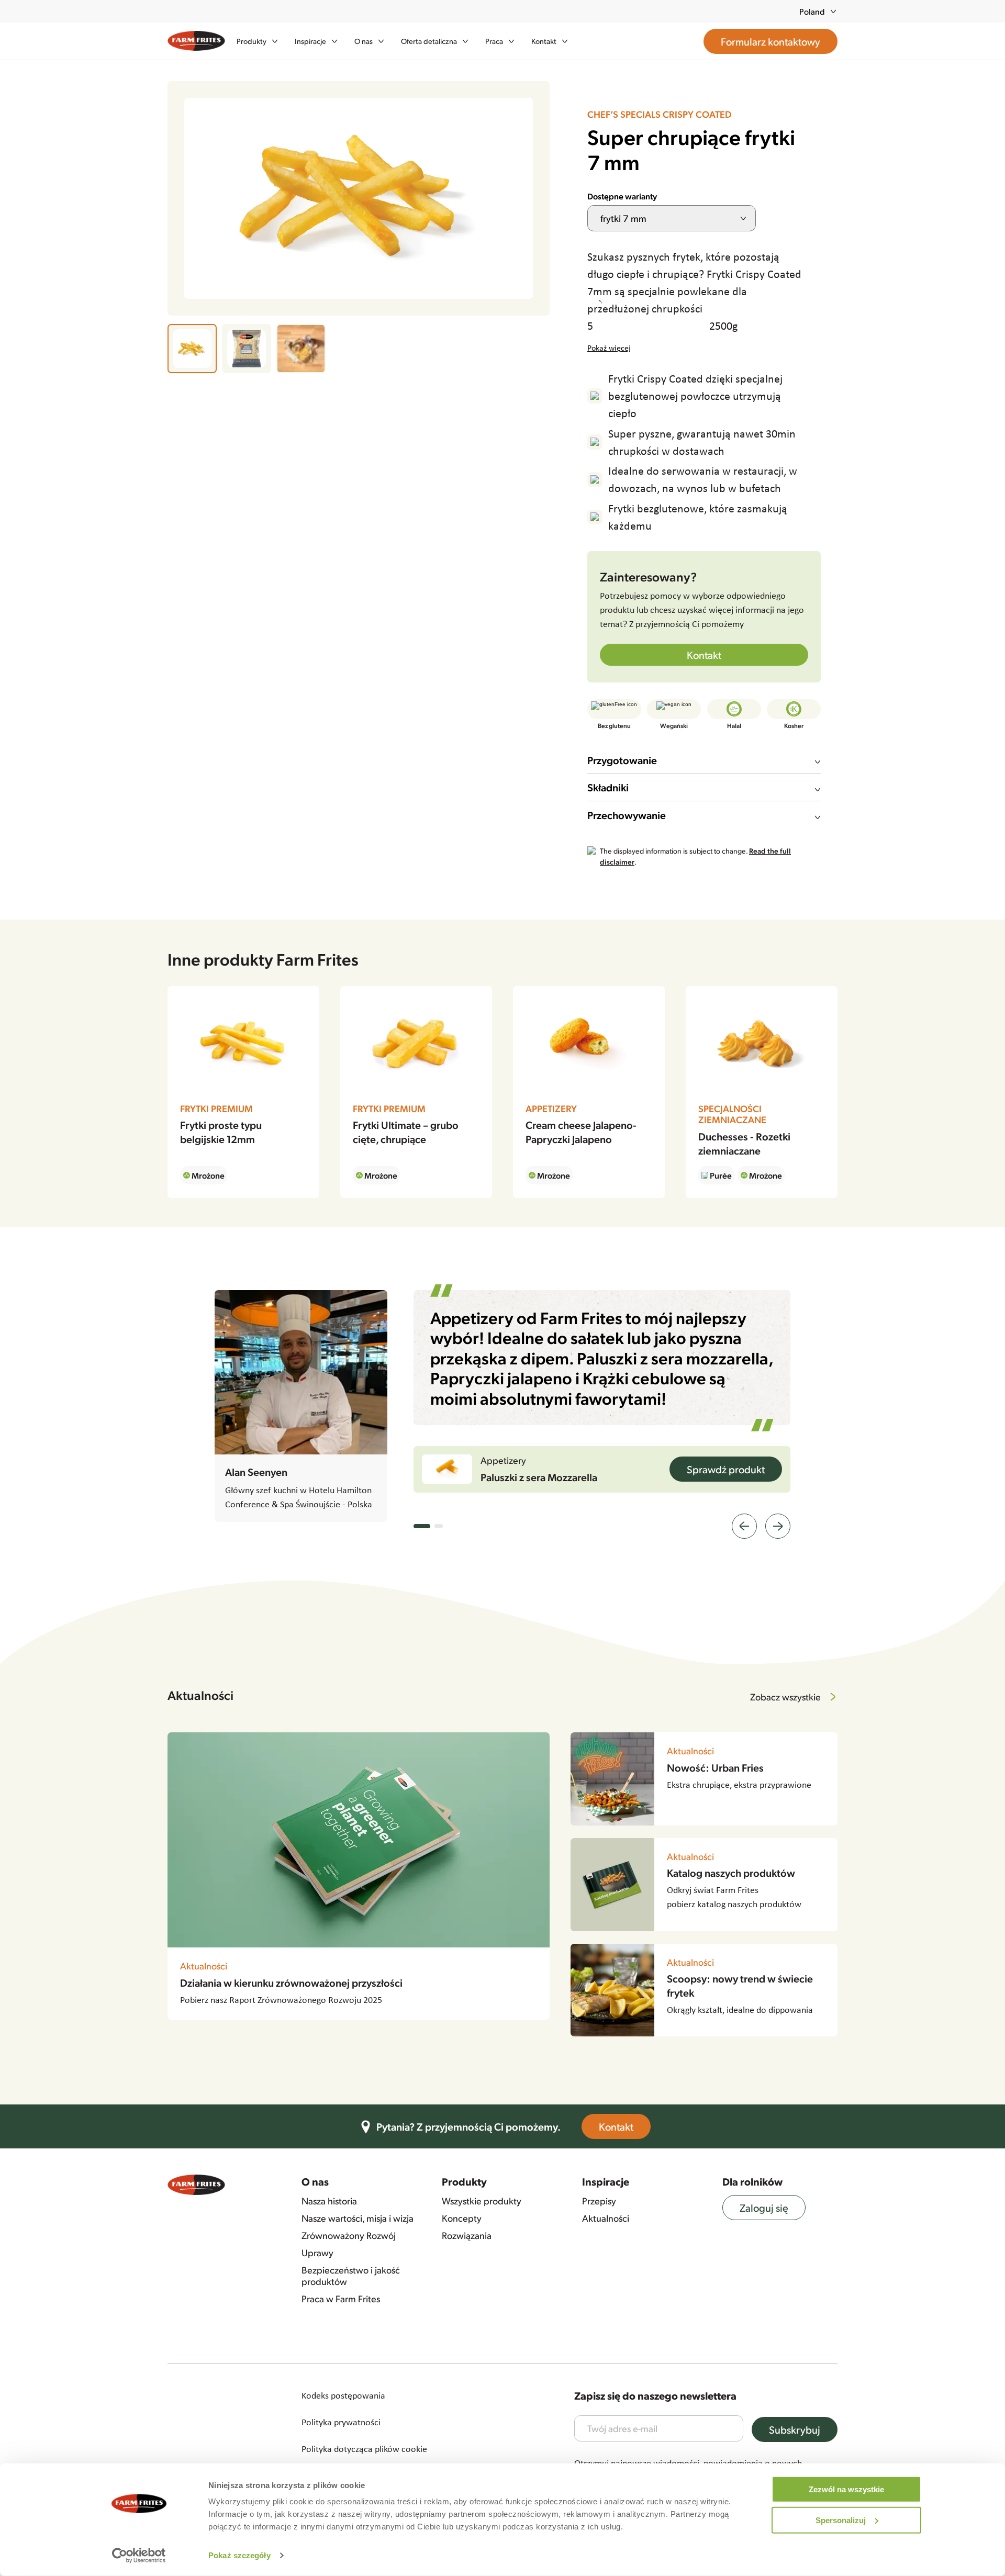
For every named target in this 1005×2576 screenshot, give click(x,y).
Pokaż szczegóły (239, 2555)
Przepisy (599, 2201)
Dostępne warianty (622, 196)
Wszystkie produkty (482, 2201)
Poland (812, 11)
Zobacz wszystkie (785, 1696)
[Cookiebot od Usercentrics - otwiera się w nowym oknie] (139, 2556)
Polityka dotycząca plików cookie (364, 2449)
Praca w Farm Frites (341, 2299)
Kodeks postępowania (343, 2395)
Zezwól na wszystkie (846, 2489)
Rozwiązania (467, 2235)
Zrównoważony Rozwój (349, 2235)
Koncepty (462, 2218)
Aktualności (606, 2218)
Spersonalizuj (841, 2520)
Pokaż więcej (609, 348)
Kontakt (704, 655)
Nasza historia (329, 2201)
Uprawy (317, 2253)
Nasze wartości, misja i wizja (358, 2218)
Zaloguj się (764, 2208)
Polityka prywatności (341, 2422)
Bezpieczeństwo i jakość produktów (351, 2275)
